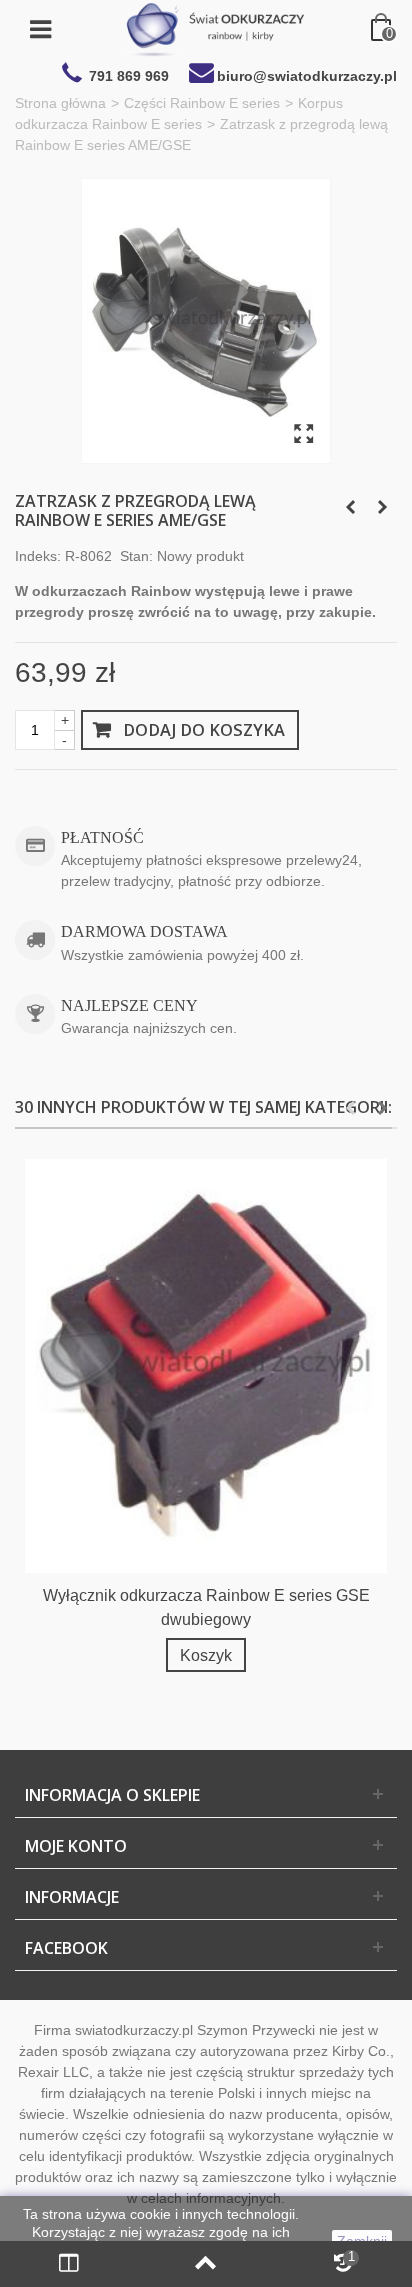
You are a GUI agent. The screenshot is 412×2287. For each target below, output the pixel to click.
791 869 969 (129, 76)
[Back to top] (205, 2264)
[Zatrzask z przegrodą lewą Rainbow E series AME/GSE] (206, 321)
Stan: (136, 556)
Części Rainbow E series (202, 103)
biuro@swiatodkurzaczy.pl (307, 76)
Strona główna (60, 103)
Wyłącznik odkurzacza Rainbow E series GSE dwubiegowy (206, 1607)
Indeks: (38, 556)
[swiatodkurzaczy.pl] (214, 29)
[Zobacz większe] (303, 435)
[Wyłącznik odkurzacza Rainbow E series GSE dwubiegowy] (206, 1366)
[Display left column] (68, 2264)
